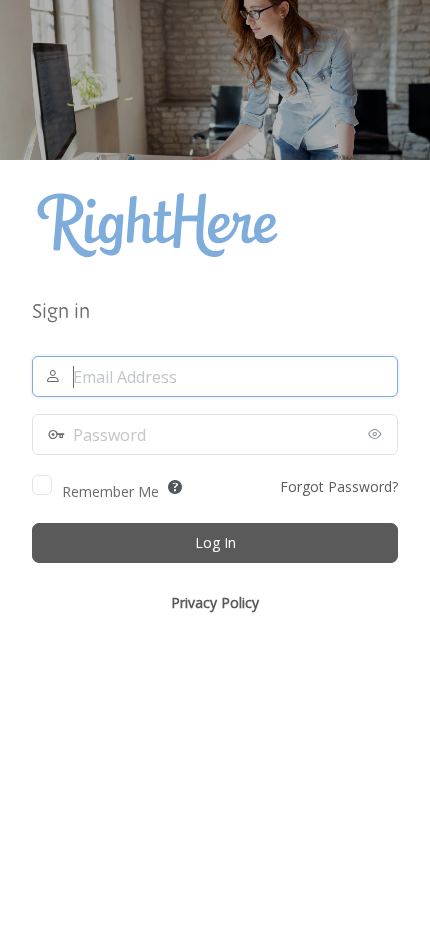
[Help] (175, 487)
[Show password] (378, 434)
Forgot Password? (339, 486)
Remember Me (110, 491)
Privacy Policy (215, 602)
